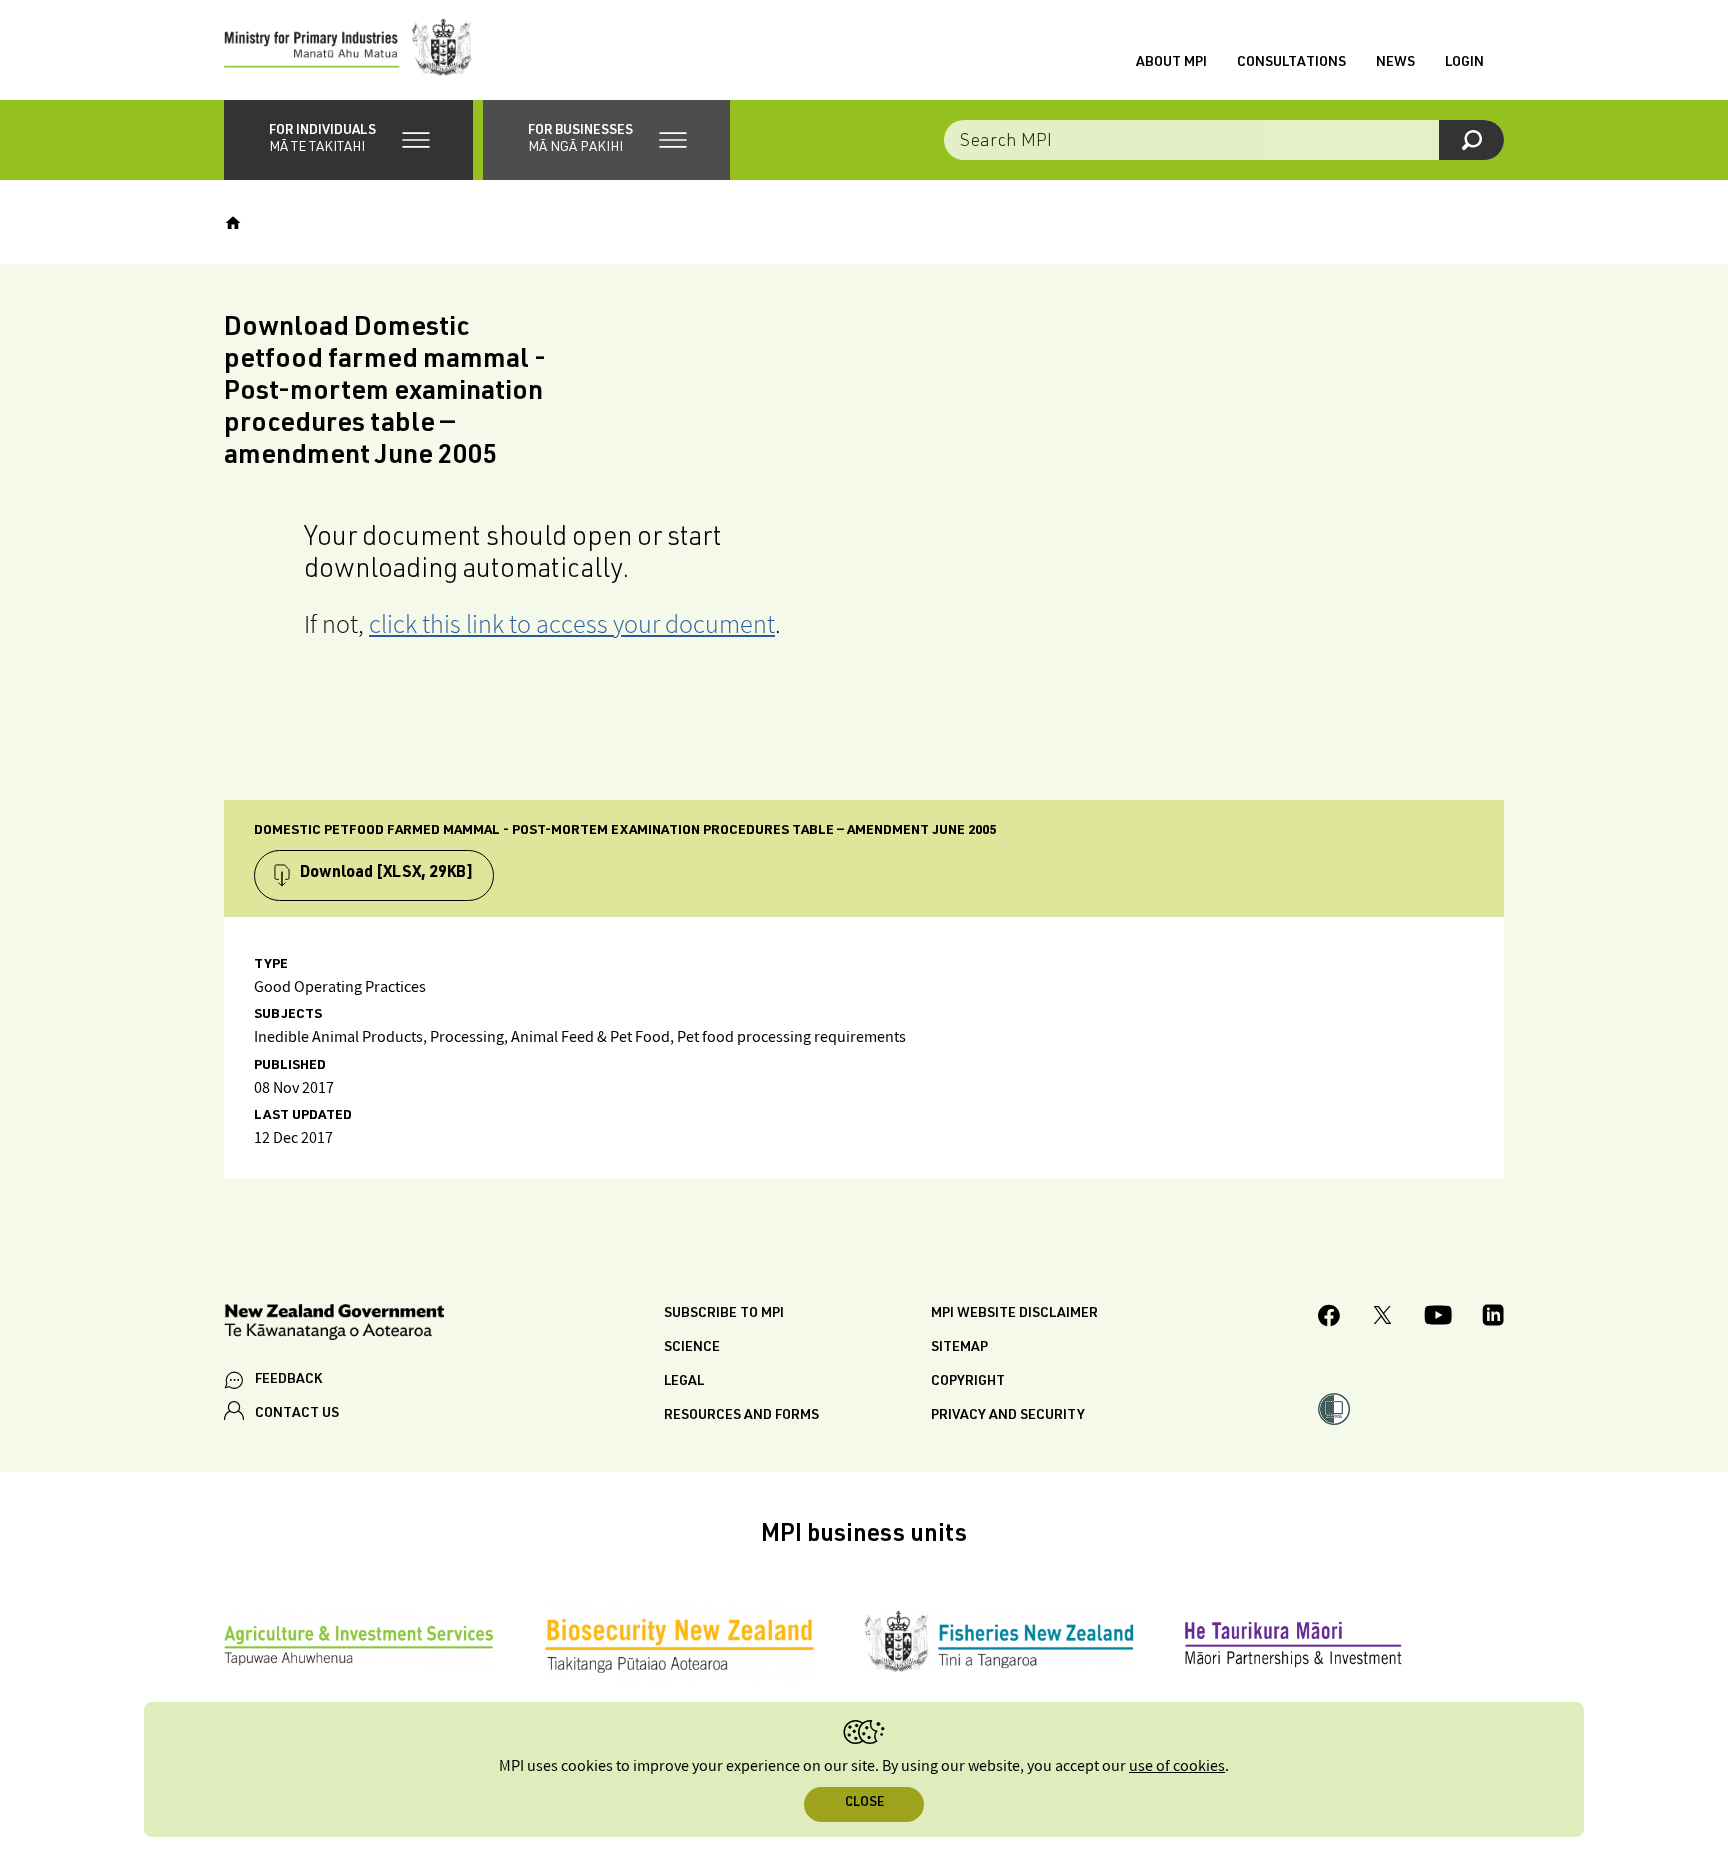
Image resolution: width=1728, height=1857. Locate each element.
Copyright (968, 1382)
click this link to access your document (572, 623)
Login (1464, 63)
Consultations (1291, 63)
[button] (348, 140)
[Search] (1471, 140)
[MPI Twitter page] (1382, 1318)
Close (864, 1803)
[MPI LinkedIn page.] (1493, 1318)
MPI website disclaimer (1014, 1314)
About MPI (1171, 63)
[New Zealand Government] (334, 1325)
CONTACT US (297, 1414)
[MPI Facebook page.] (1329, 1318)
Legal (684, 1382)
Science (692, 1348)
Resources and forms (741, 1416)
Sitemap (959, 1348)
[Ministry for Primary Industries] (348, 50)
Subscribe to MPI (724, 1314)
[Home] (233, 223)
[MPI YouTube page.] (1438, 1318)
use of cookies (1177, 1766)
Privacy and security (1008, 1416)
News (1395, 63)
